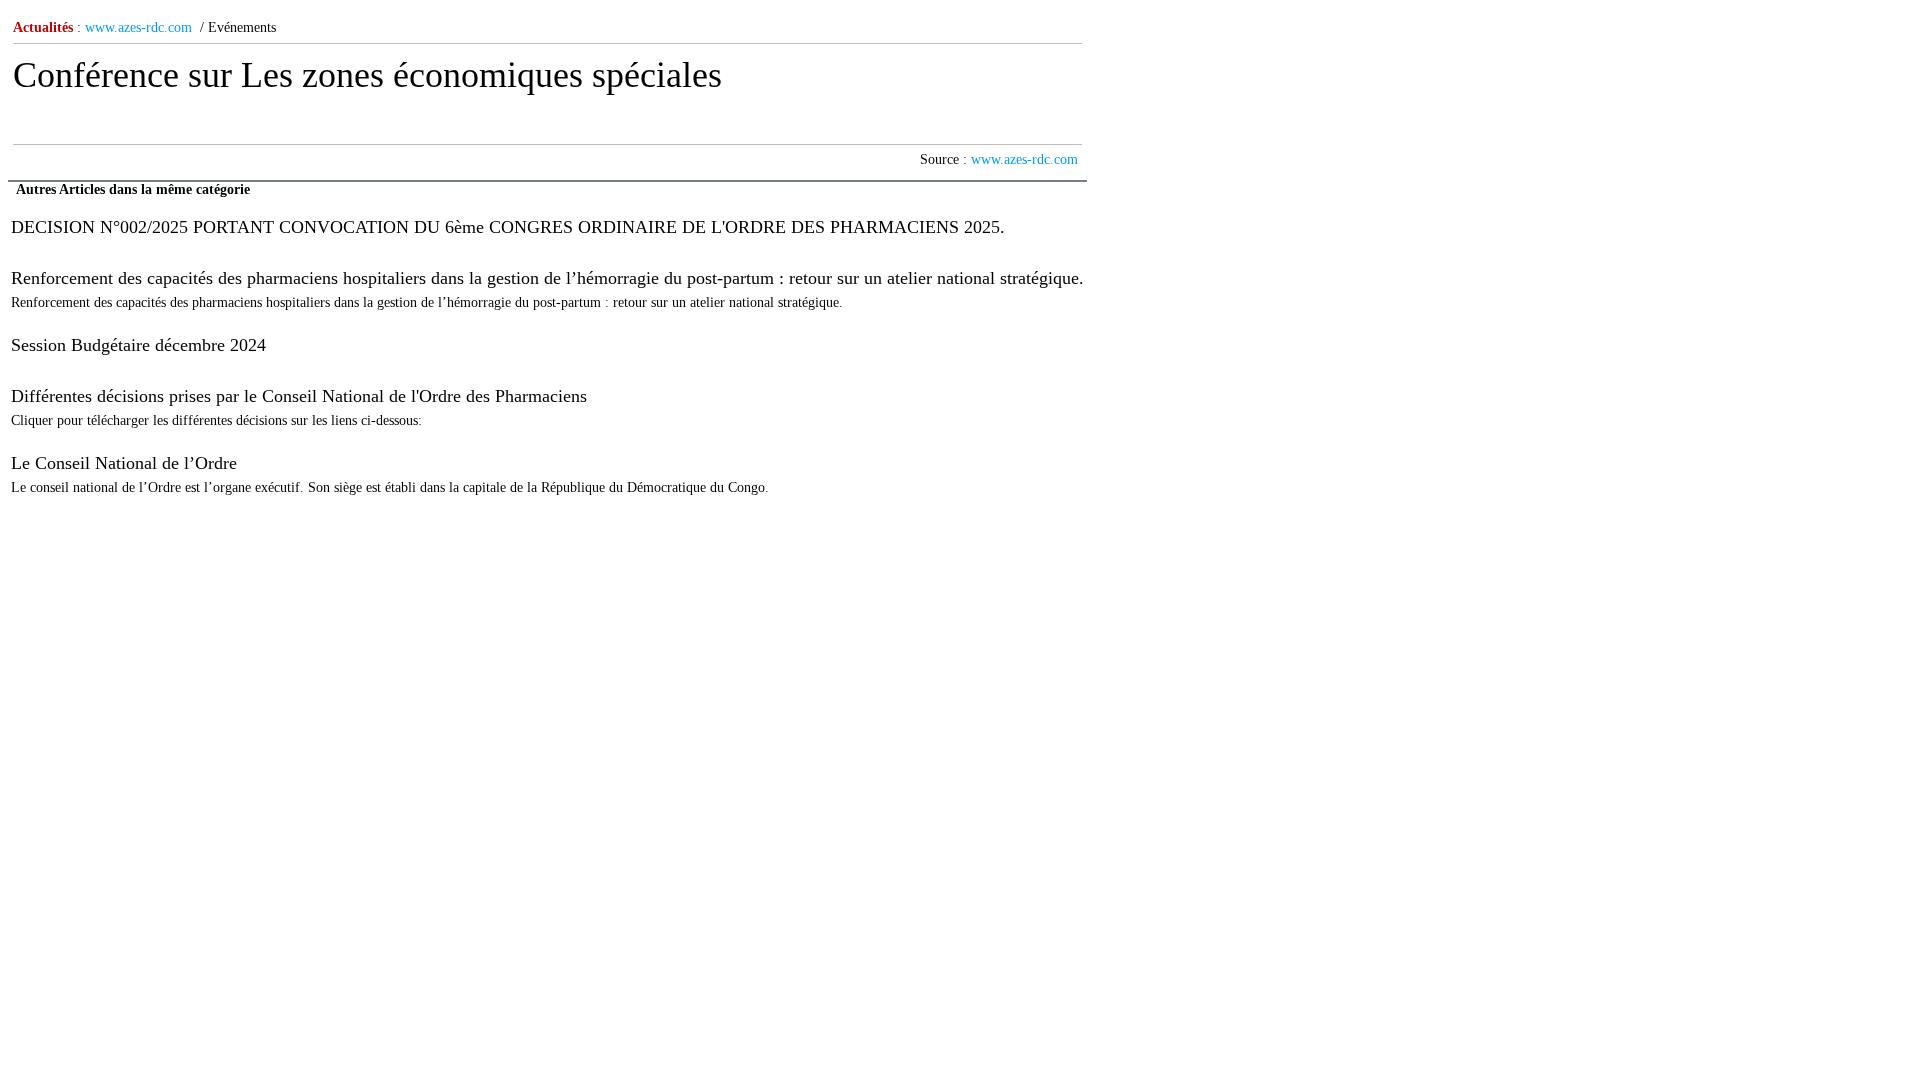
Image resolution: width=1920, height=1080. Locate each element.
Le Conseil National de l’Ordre (124, 463)
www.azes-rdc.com (138, 27)
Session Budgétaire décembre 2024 (138, 345)
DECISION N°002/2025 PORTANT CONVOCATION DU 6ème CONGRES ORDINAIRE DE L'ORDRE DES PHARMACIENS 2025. (508, 227)
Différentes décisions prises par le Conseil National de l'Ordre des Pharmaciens (299, 396)
